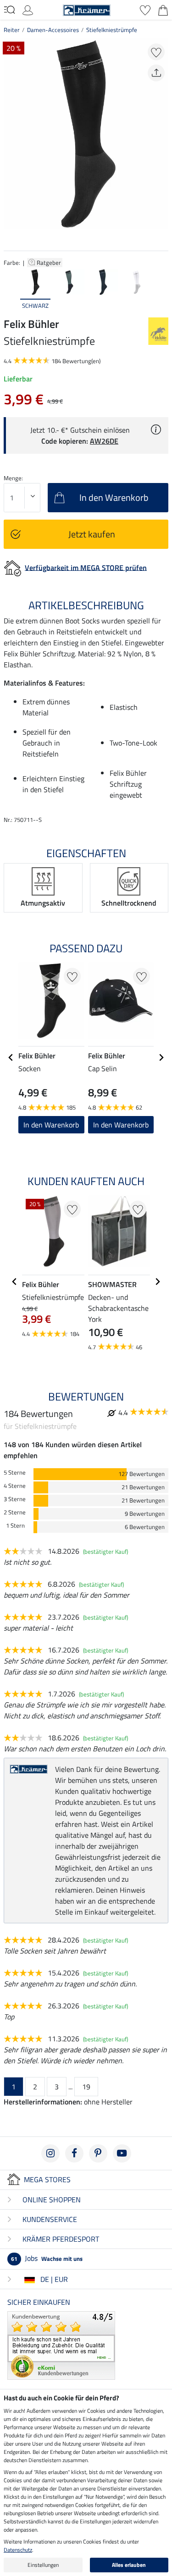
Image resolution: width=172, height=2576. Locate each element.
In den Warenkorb (51, 1125)
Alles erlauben (129, 2565)
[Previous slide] (11, 290)
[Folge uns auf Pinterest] (98, 2153)
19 (86, 2087)
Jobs (47, 2258)
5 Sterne (15, 1473)
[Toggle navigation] (9, 10)
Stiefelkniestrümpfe (112, 30)
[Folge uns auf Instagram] (50, 2153)
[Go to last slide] (11, 1057)
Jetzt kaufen (92, 534)
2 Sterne (15, 1512)
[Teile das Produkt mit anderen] (156, 73)
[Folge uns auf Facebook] (74, 2153)
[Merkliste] (145, 9)
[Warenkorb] (163, 9)
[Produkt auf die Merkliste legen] (156, 52)
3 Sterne (15, 1499)
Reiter (12, 30)
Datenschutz (18, 2550)
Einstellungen (43, 2565)
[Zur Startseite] (87, 9)
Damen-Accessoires (53, 30)
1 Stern (15, 1526)
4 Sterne (15, 1486)
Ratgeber (50, 263)
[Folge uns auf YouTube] (122, 2153)
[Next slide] (161, 290)
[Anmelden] (28, 9)
